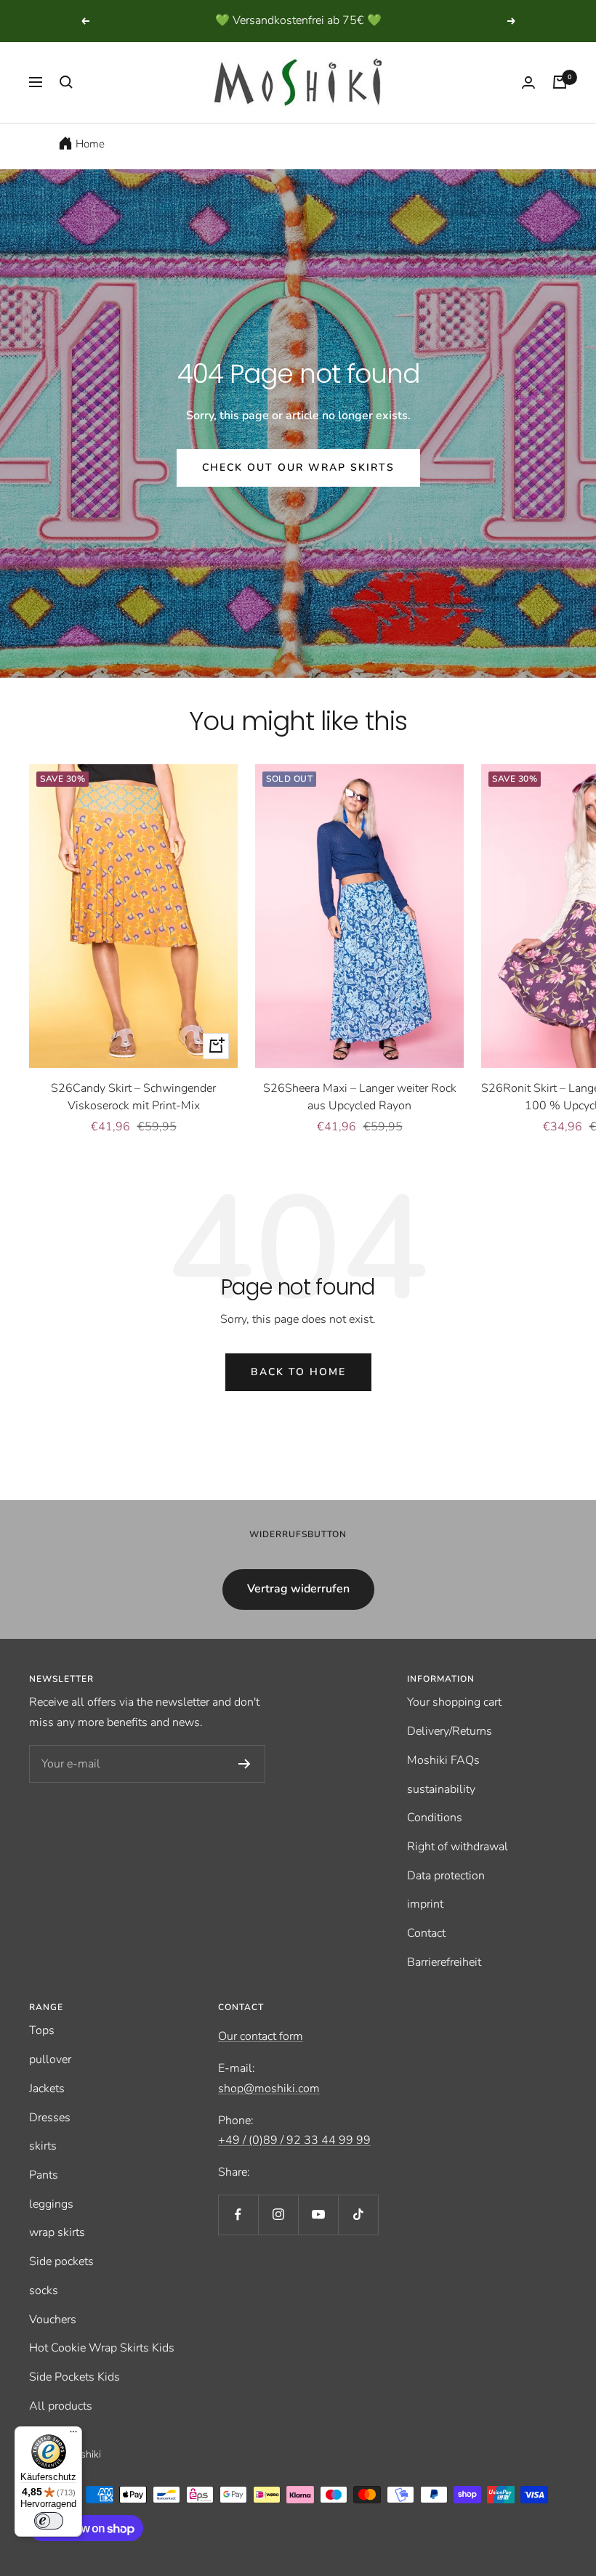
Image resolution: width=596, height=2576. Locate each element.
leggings (51, 2204)
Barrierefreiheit (444, 1962)
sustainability (441, 1789)
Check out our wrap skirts (298, 467)
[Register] (245, 1764)
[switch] (49, 2521)
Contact (426, 1933)
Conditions (435, 1818)
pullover (50, 2059)
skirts (43, 2146)
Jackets (47, 2089)
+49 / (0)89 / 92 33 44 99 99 (294, 2140)
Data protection (446, 1876)
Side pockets (61, 2261)
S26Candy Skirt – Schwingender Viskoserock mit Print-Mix (133, 1097)
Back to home (298, 1372)
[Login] (528, 82)
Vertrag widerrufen (298, 1589)
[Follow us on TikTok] (358, 2215)
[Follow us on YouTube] (318, 2215)
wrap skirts (57, 2232)
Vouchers (53, 2320)
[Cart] (560, 82)
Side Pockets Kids (74, 2377)
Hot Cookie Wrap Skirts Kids (102, 2348)
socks (44, 2291)
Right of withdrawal (458, 1847)
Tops (42, 2030)
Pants (44, 2175)
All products (61, 2406)
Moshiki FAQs (443, 1760)
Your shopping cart (454, 1702)
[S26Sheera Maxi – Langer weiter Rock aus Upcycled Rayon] (359, 916)
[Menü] (73, 2435)
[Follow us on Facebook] (238, 2215)
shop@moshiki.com (269, 2089)
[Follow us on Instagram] (278, 2215)
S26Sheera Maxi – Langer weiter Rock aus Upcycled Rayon (360, 1097)
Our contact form (261, 2036)
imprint (425, 1904)
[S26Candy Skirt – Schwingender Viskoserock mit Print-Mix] (133, 916)
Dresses (50, 2118)
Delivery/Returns (450, 1731)
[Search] (66, 82)
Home (90, 144)
